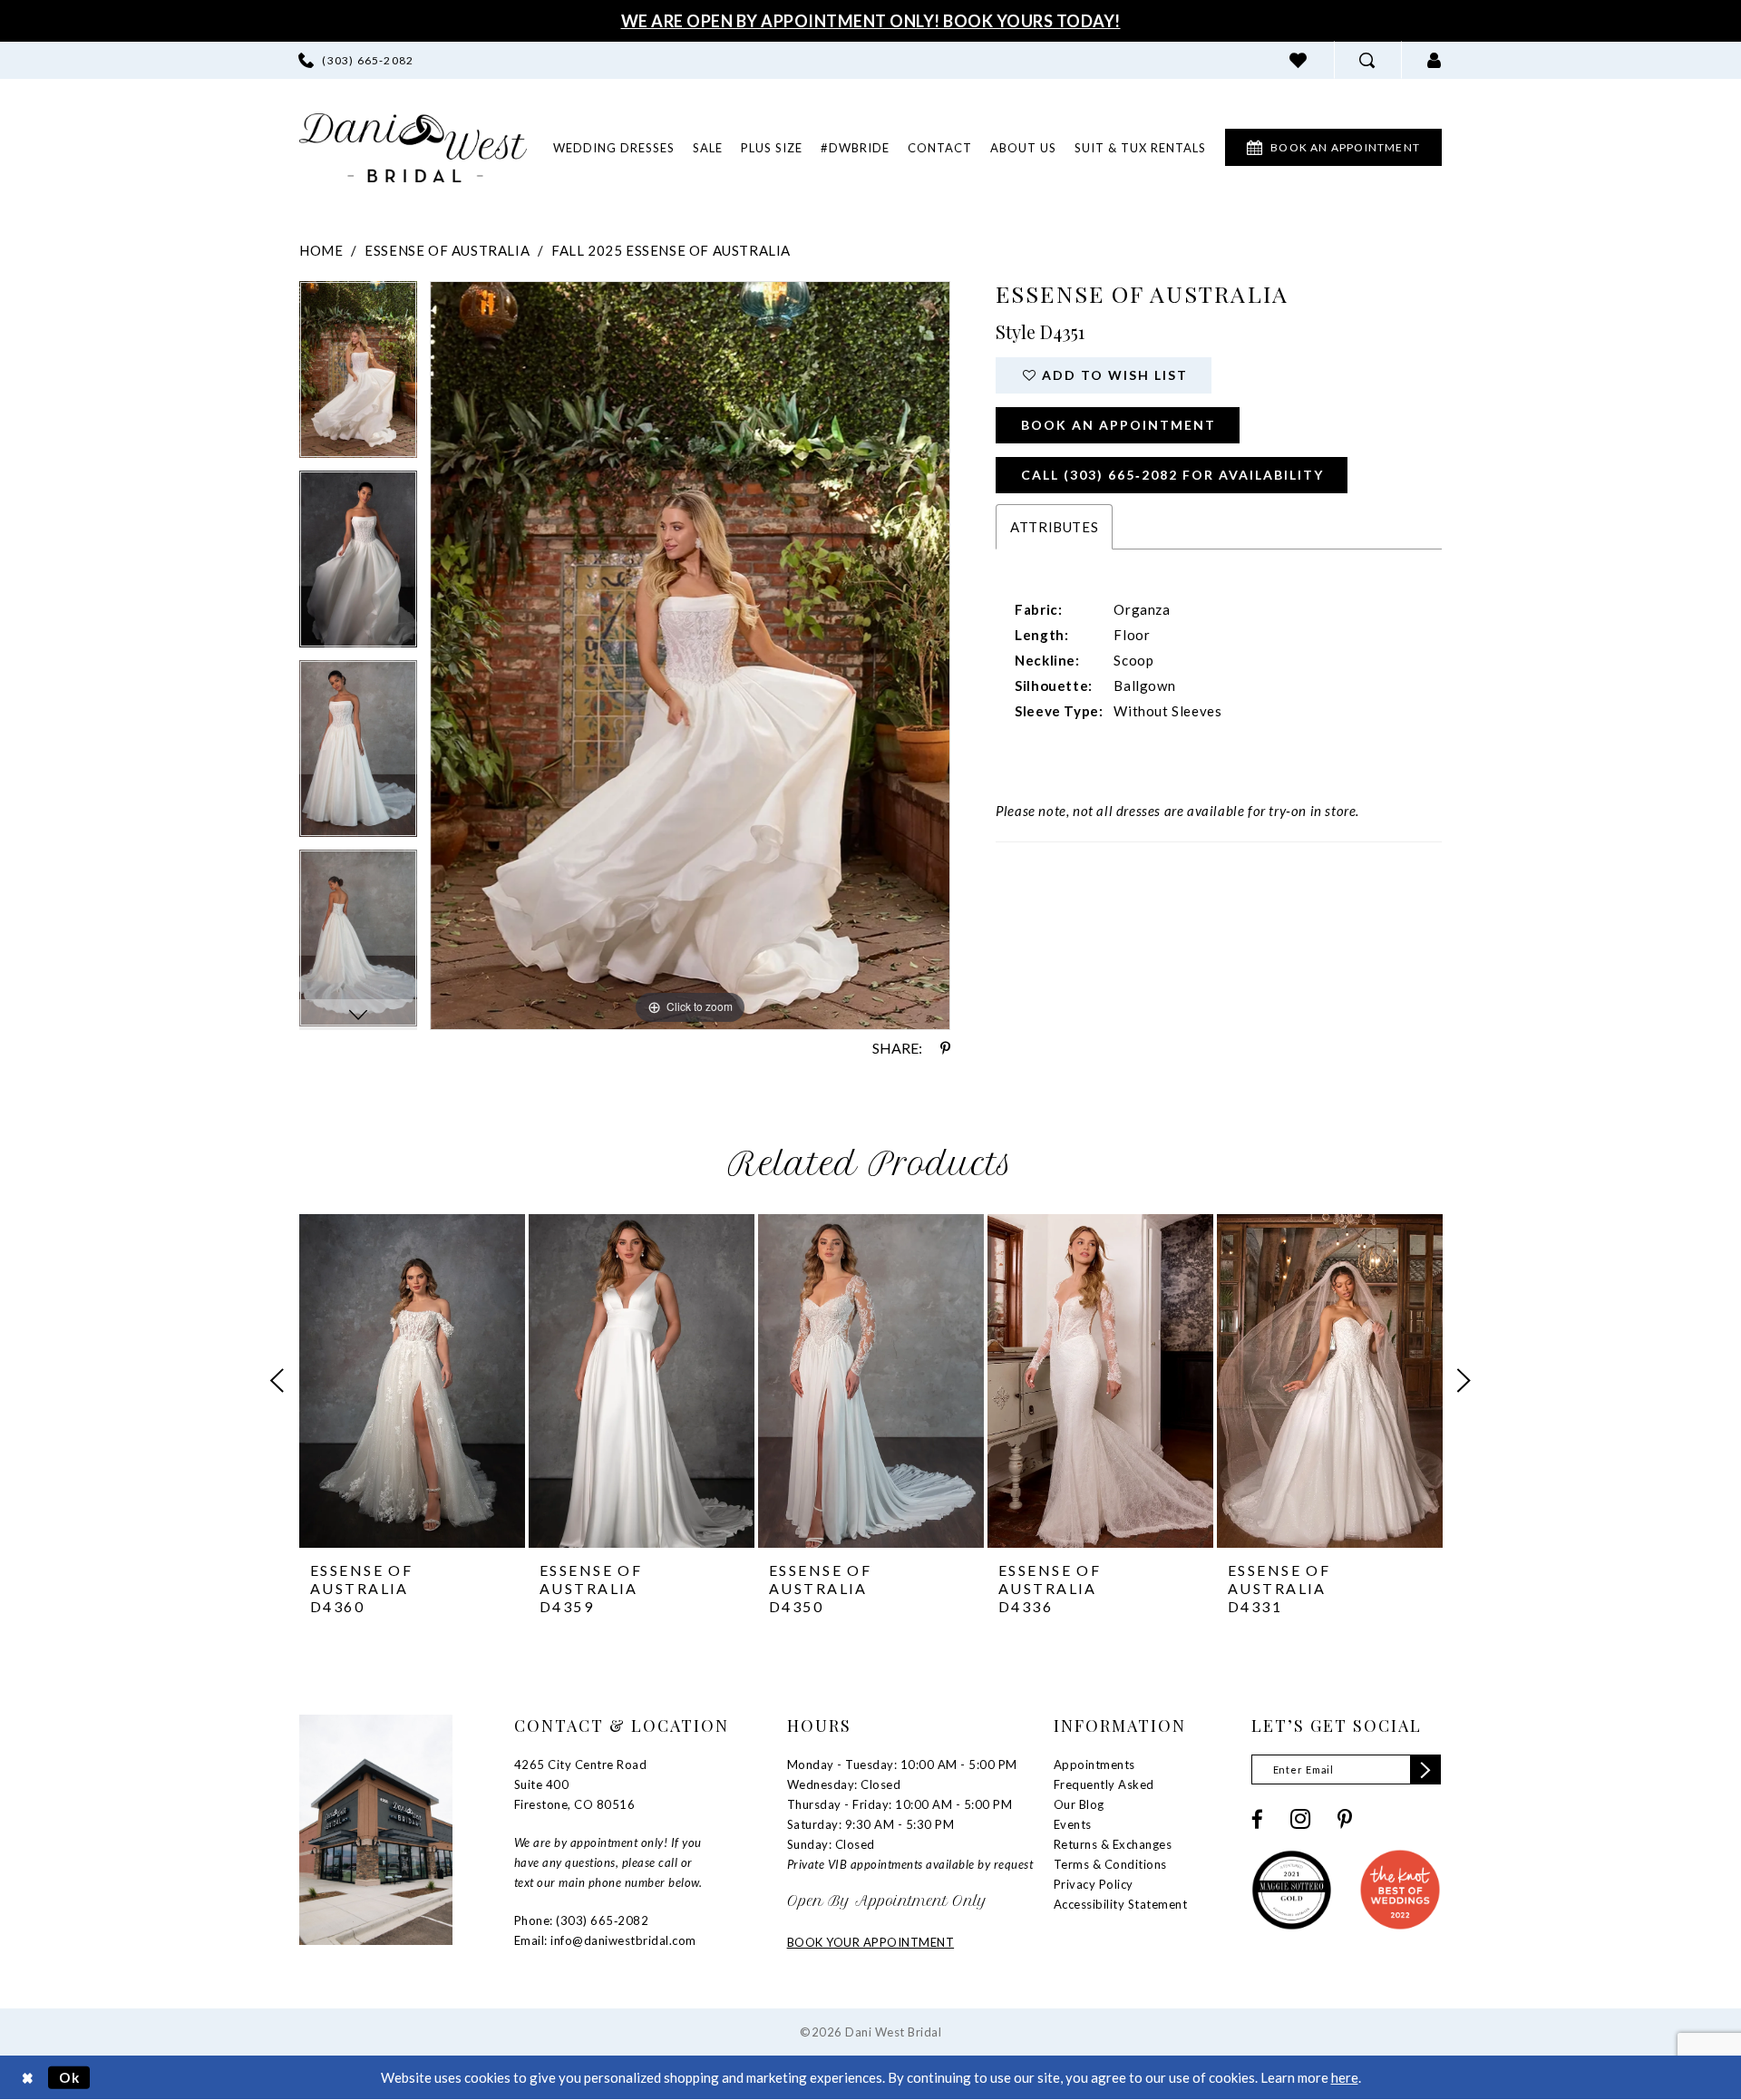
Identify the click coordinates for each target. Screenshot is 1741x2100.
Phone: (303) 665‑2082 (582, 1920)
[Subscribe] (1425, 1769)
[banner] (413, 148)
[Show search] (1367, 60)
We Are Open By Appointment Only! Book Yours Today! (871, 21)
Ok (70, 2077)
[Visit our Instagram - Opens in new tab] (1300, 1819)
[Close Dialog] (28, 2078)
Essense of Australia (447, 250)
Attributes (1054, 527)
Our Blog (1079, 1804)
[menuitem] (356, 60)
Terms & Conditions (1110, 1864)
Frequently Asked (1104, 1784)
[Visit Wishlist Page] (1298, 60)
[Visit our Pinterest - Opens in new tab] (1345, 1819)
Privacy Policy (1094, 1884)
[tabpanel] (358, 376)
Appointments (1094, 1765)
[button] (1435, 60)
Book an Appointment (1119, 425)
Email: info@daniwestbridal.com (605, 1940)
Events (1073, 1824)
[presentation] (412, 1381)
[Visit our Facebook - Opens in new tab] (1257, 1819)
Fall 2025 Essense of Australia (671, 250)
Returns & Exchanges (1113, 1844)
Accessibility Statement (1121, 1904)
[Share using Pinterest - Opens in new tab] (945, 1048)
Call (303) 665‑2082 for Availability (1172, 475)
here (1345, 2077)
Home (321, 250)
